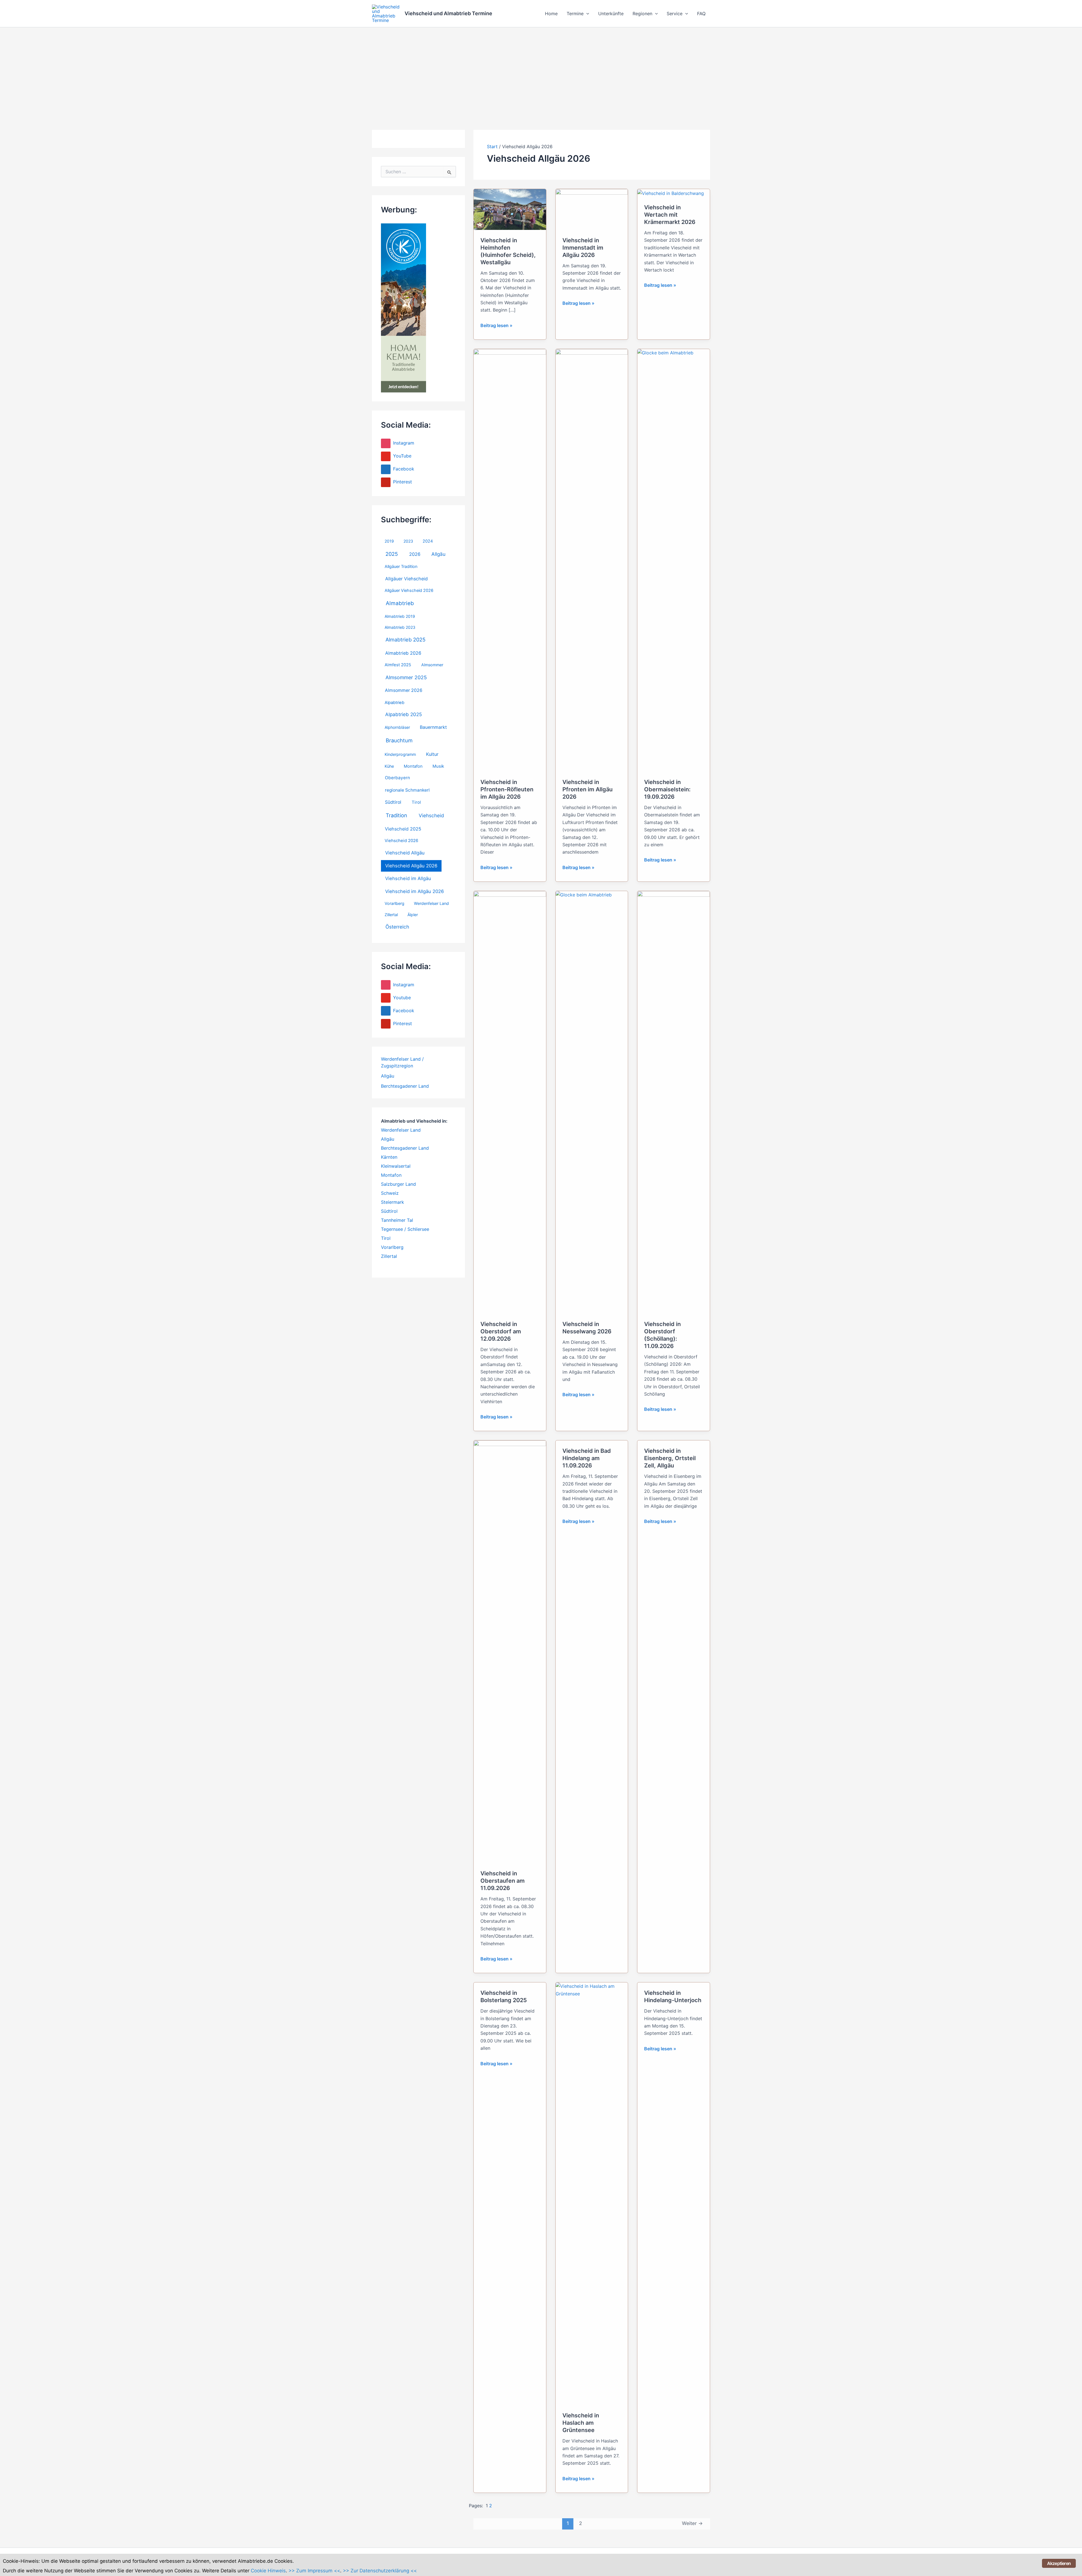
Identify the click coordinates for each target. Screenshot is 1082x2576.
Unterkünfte (611, 14)
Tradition (396, 815)
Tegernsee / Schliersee (405, 1229)
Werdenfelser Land (431, 903)
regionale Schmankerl (407, 790)
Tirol (416, 802)
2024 (428, 541)
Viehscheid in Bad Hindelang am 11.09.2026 (587, 1458)
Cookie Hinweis (268, 2571)
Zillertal (391, 915)
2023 (408, 541)
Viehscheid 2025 (403, 829)
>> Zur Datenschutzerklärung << (380, 2571)
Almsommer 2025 (406, 677)
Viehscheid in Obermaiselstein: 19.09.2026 (667, 789)
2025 (392, 554)
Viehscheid (431, 815)
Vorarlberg (394, 903)
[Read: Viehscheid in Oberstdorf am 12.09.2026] (510, 1102)
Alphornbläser (397, 727)
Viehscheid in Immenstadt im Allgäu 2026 (583, 248)
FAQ (701, 14)
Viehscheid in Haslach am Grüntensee (581, 2423)
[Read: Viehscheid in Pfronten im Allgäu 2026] (592, 560)
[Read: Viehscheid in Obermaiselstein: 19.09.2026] (674, 560)
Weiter (692, 2523)
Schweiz (390, 1193)
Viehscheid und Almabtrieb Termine (448, 13)
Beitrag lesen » (496, 326)
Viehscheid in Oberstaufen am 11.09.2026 (503, 1881)
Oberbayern (397, 778)
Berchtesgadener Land (405, 1086)
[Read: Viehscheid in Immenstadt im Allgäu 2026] (592, 209)
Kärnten (389, 1157)
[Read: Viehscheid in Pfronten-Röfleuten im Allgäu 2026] (510, 560)
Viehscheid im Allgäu (408, 878)
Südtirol (393, 802)
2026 (415, 554)
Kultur (432, 754)
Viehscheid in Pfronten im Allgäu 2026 (587, 789)
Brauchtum (399, 740)
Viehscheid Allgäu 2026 (411, 866)
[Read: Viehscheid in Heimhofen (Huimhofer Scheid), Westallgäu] (510, 209)
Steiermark (393, 1202)
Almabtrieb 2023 (400, 627)
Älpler (413, 915)
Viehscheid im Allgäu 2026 (414, 891)
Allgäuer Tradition (401, 567)
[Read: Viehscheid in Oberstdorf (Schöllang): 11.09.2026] (674, 1102)
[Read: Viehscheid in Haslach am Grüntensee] (592, 2193)
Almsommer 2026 (404, 690)
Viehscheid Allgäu (405, 853)
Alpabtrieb (394, 703)
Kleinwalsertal (396, 1166)
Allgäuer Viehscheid (406, 579)
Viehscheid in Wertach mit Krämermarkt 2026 (670, 215)
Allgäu (438, 554)
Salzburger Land (398, 1184)
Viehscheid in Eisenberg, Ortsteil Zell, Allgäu (670, 1458)
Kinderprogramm (400, 754)
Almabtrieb (400, 603)
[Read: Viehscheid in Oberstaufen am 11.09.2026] (510, 1651)
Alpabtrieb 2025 (403, 714)
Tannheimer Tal (397, 1220)
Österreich (397, 927)
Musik (438, 766)
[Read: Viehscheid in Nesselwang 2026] (592, 1102)
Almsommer (432, 665)
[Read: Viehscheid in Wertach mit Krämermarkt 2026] (671, 193)
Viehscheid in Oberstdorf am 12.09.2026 (501, 1331)
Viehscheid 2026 (401, 841)
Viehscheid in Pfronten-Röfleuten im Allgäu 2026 (507, 789)
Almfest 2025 (398, 665)
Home (551, 14)
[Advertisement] (541, 70)
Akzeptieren (1059, 2563)
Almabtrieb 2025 (405, 639)
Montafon (413, 766)
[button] (586, 14)
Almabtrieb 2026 (403, 653)
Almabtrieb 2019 (400, 616)
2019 (389, 541)
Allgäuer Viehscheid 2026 (409, 590)
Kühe (389, 766)
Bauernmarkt (433, 727)
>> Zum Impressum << (314, 2571)
